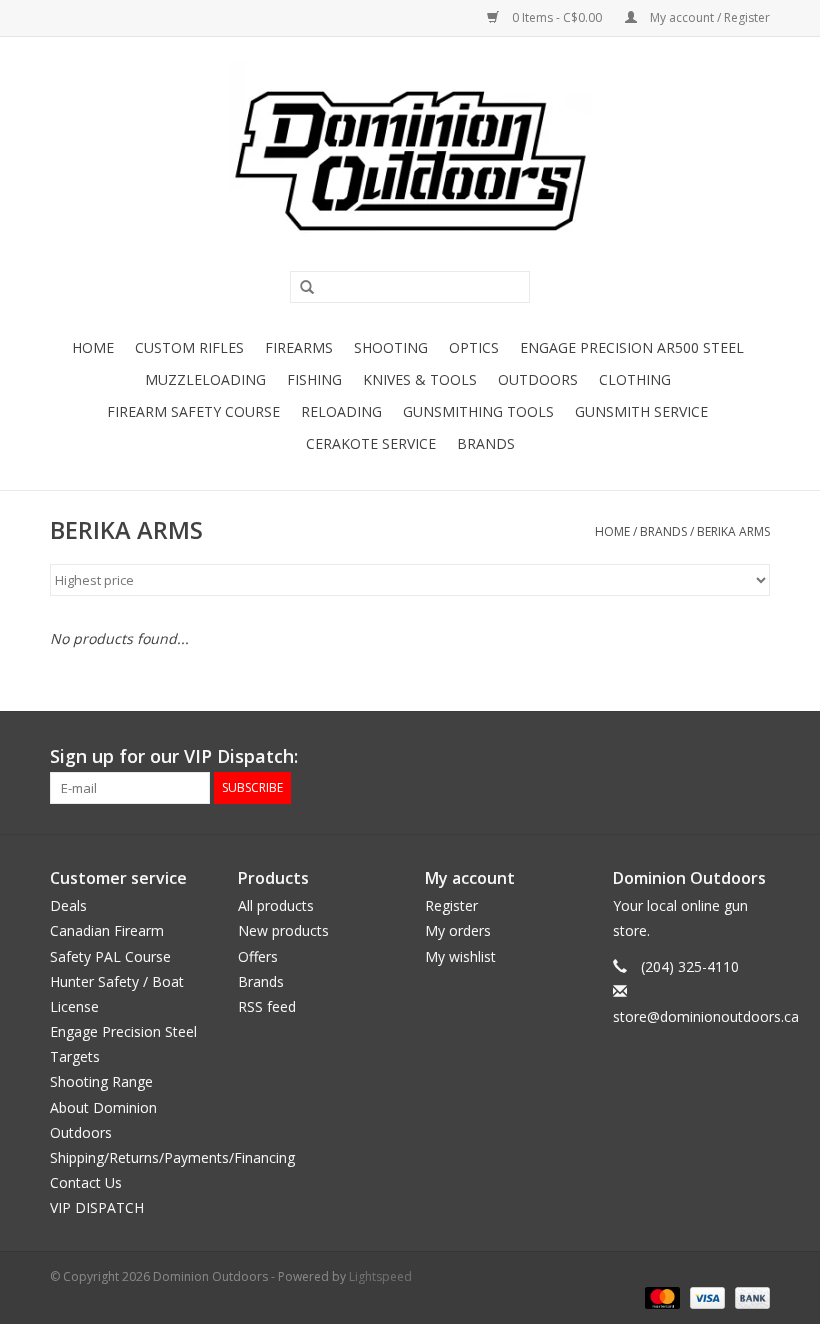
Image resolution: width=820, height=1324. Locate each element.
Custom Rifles (189, 347)
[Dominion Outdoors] (410, 161)
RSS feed (267, 1006)
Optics (474, 347)
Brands (486, 443)
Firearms (299, 347)
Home (93, 347)
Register (451, 905)
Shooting (391, 347)
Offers (258, 956)
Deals (68, 905)
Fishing (314, 379)
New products (283, 930)
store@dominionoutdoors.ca (706, 1016)
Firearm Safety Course (193, 411)
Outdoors (538, 379)
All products (276, 905)
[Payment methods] (660, 1296)
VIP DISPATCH (97, 1207)
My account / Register (708, 17)
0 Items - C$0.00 (557, 17)
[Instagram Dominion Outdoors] (754, 757)
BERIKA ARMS (733, 531)
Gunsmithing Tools (478, 411)
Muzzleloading (205, 379)
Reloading (341, 411)
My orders (458, 930)
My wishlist (460, 956)
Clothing (635, 379)
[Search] (300, 288)
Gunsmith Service (641, 411)
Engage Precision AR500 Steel (632, 347)
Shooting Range (101, 1081)
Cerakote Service (371, 443)
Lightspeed (380, 1276)
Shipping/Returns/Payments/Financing (172, 1157)
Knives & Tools (420, 379)
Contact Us (86, 1182)
